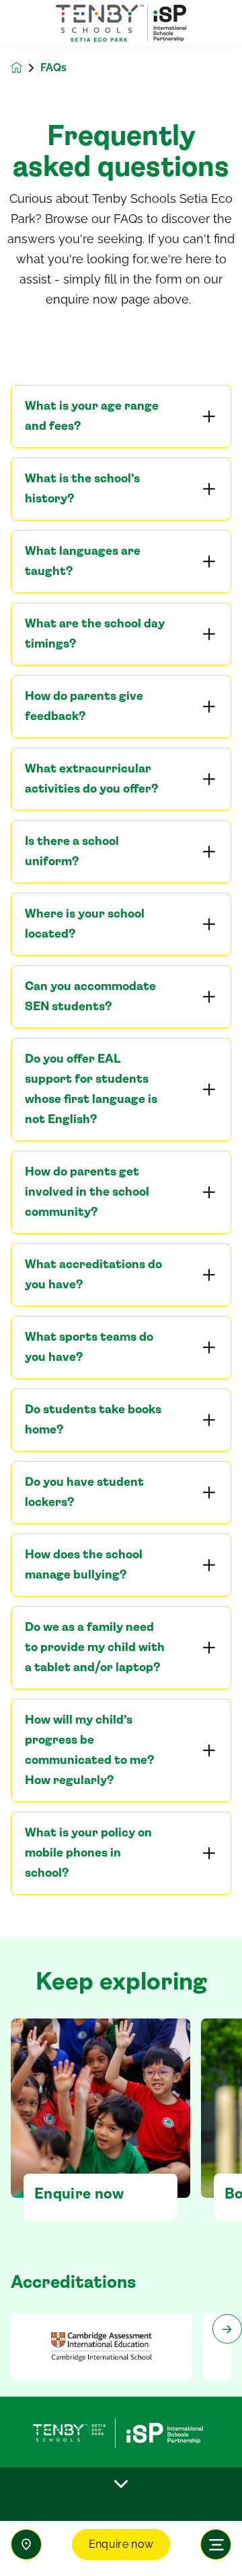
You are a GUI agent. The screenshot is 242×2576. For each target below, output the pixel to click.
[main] (121, 1311)
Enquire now (121, 2544)
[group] (102, 2347)
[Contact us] (26, 2544)
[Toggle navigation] (216, 2544)
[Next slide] (227, 2329)
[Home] (121, 23)
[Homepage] (26, 68)
